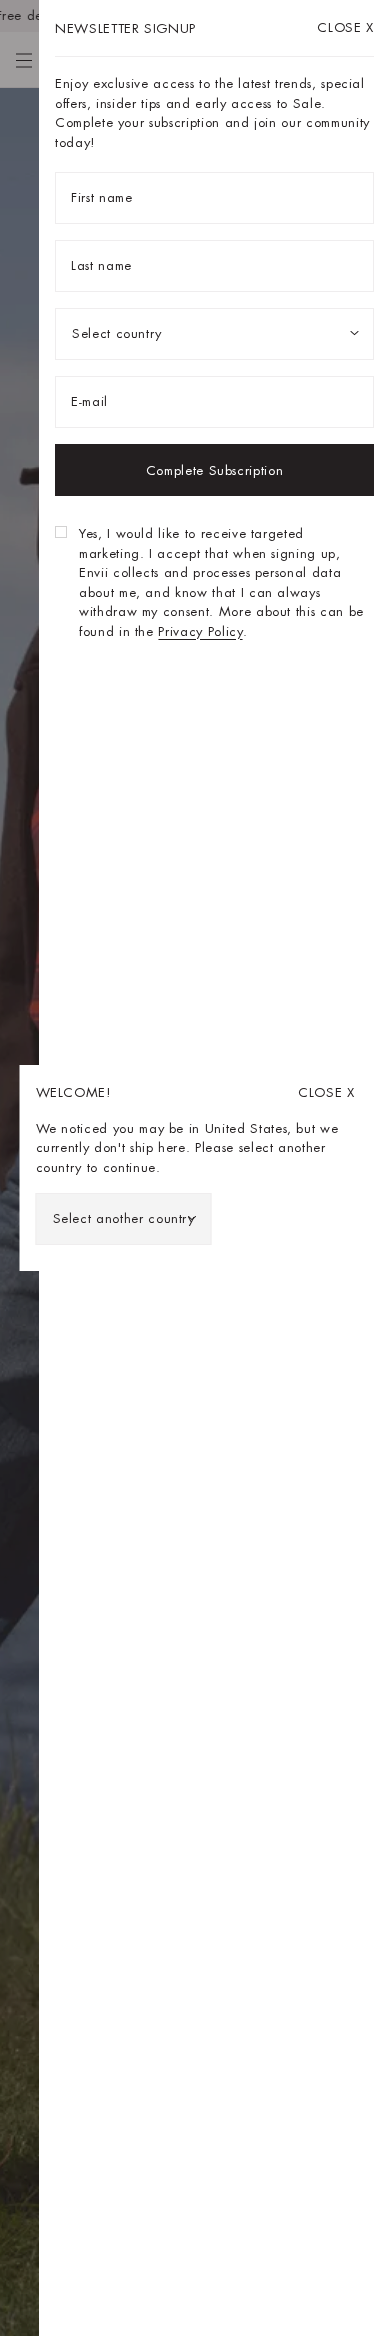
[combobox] (124, 1219)
